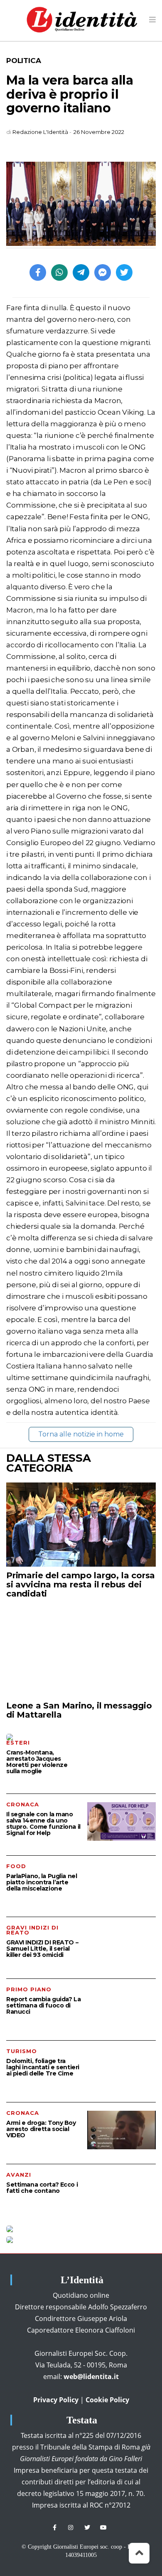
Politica (23, 61)
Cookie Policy (107, 2400)
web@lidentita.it (91, 2377)
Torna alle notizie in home (81, 1434)
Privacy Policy (56, 2400)
